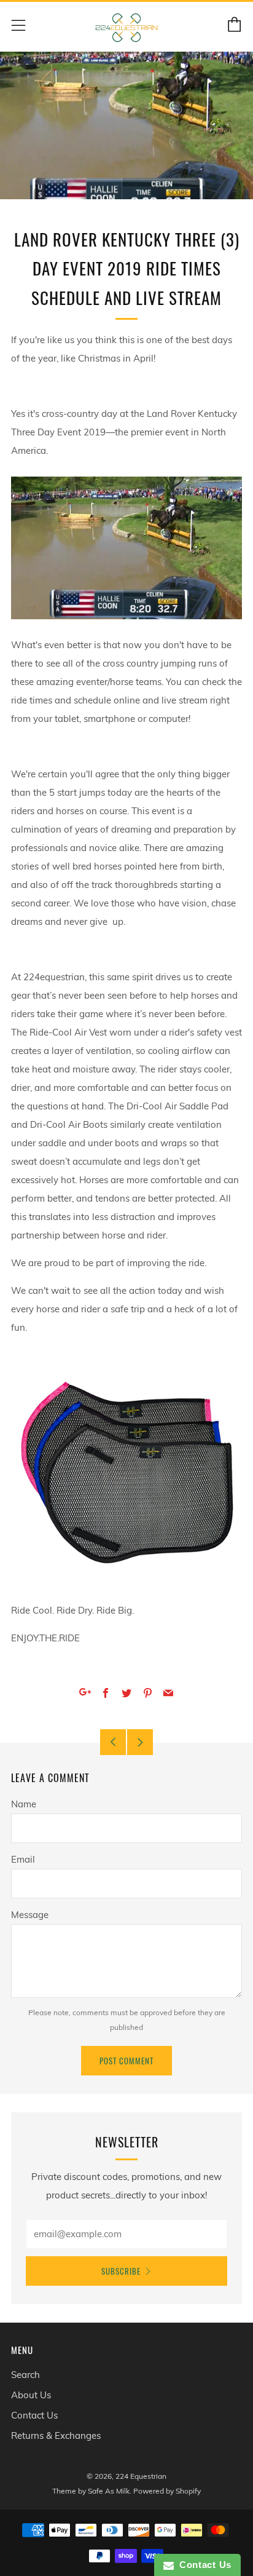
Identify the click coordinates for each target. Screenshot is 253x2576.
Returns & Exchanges (56, 2435)
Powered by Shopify (167, 2491)
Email (23, 1859)
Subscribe (121, 2271)
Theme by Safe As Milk (91, 2491)
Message (30, 1915)
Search (25, 2375)
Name (24, 1804)
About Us (31, 2395)
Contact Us (34, 2415)
